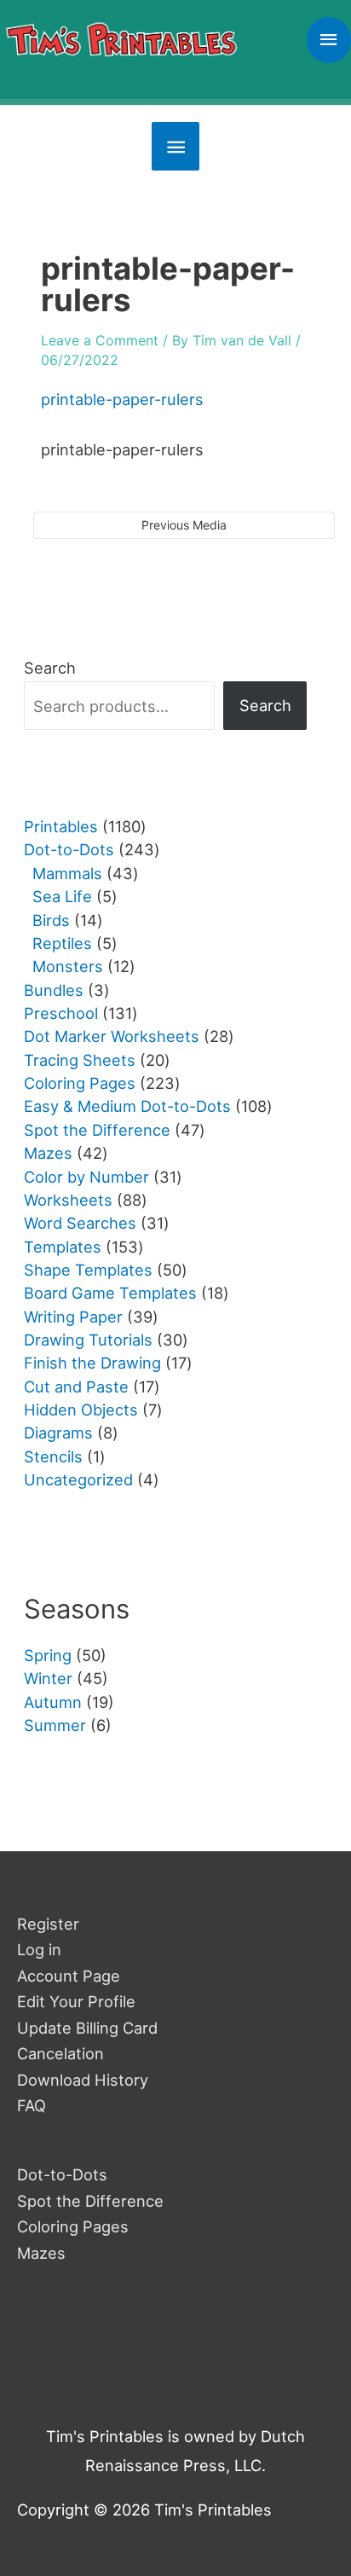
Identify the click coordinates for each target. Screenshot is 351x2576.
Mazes (41, 2253)
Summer (55, 1725)
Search (50, 668)
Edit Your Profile (76, 2001)
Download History (83, 2080)
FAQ (32, 2105)
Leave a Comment (100, 340)
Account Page (69, 1976)
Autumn (53, 1702)
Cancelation (60, 2053)
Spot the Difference (90, 2201)
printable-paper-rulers (122, 399)
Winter (48, 1678)
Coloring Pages (73, 2226)
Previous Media (184, 525)
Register (48, 1924)
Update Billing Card (87, 2028)
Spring (48, 1655)
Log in (39, 1949)
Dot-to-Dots (62, 2174)
